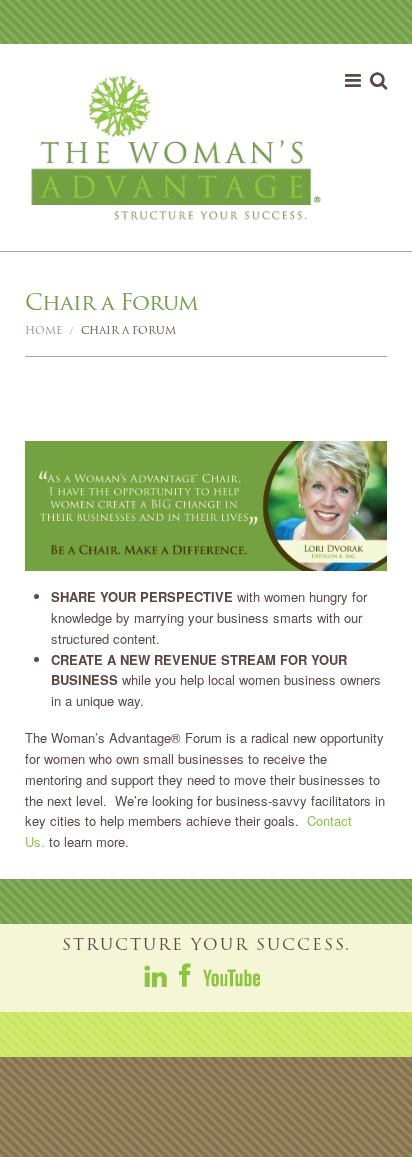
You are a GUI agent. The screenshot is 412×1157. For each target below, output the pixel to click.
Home (43, 330)
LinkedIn (157, 975)
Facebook (186, 975)
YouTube (231, 975)
